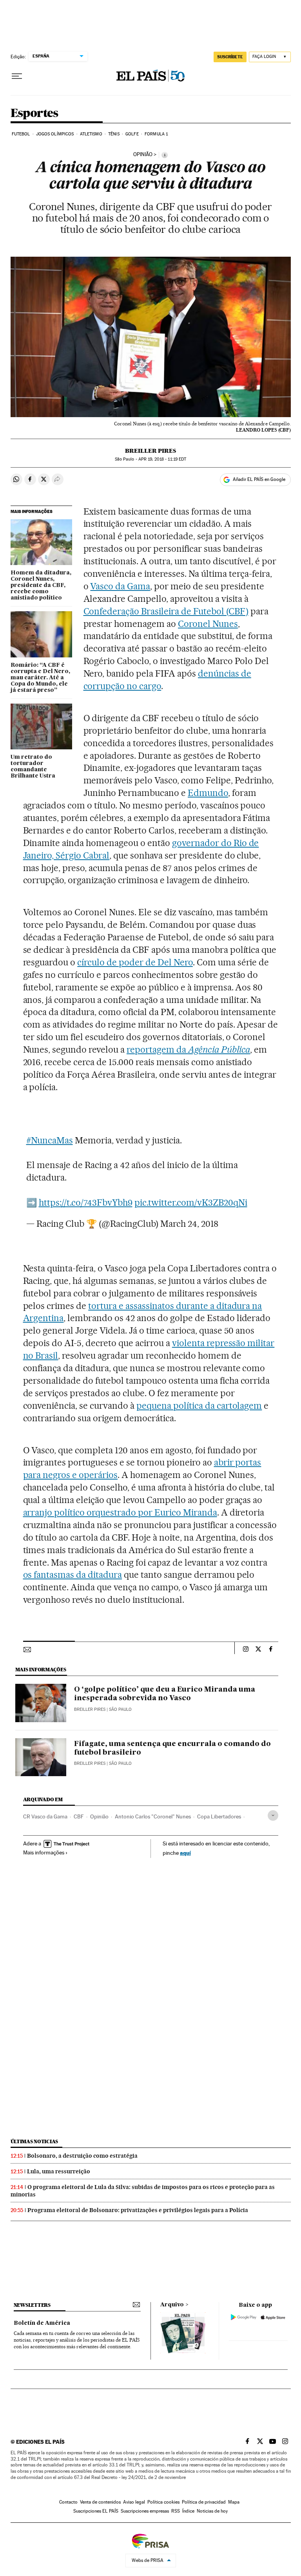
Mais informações (44, 1852)
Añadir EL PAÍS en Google (259, 479)
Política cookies (163, 2502)
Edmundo (208, 793)
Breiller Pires (150, 451)
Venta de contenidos (100, 2502)
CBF (79, 1816)
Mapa (234, 2502)
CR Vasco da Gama (45, 1816)
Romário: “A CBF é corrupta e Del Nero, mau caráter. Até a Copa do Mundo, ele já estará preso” (40, 678)
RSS (176, 2511)
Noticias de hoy (212, 2511)
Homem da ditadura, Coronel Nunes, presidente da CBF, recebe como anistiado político (41, 585)
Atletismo (91, 134)
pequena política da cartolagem (199, 1406)
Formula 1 (156, 134)
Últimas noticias (34, 2141)
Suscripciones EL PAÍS (96, 2511)
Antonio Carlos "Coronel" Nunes (153, 1816)
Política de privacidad (204, 2502)
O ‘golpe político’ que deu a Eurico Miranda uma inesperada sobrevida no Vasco (165, 1694)
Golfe (132, 134)
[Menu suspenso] (17, 76)
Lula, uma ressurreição (59, 2171)
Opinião (99, 1816)
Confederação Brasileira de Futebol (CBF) (166, 611)
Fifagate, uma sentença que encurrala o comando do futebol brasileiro (172, 1748)
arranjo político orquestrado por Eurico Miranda (120, 1512)
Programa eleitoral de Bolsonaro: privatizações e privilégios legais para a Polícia (138, 2210)
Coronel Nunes (208, 624)
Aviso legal (134, 2502)
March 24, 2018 (189, 1224)
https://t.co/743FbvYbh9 (86, 1202)
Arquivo (172, 2305)
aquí (185, 1853)
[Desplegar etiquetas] (273, 1815)
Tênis (114, 134)
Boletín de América (42, 2323)
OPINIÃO (143, 155)
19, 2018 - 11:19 (162, 459)
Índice (188, 2511)
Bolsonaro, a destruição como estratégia (82, 2156)
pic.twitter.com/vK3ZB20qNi (191, 1202)
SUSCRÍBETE (230, 57)
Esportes (34, 113)
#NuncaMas (50, 1140)
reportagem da (188, 1049)
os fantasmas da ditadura (73, 1575)
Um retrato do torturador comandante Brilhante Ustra (33, 767)
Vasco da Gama (120, 586)
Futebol (21, 134)
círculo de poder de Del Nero (135, 962)
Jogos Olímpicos (55, 134)
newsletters (32, 2305)
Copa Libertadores (219, 1816)
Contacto (68, 2502)
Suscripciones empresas (145, 2511)
